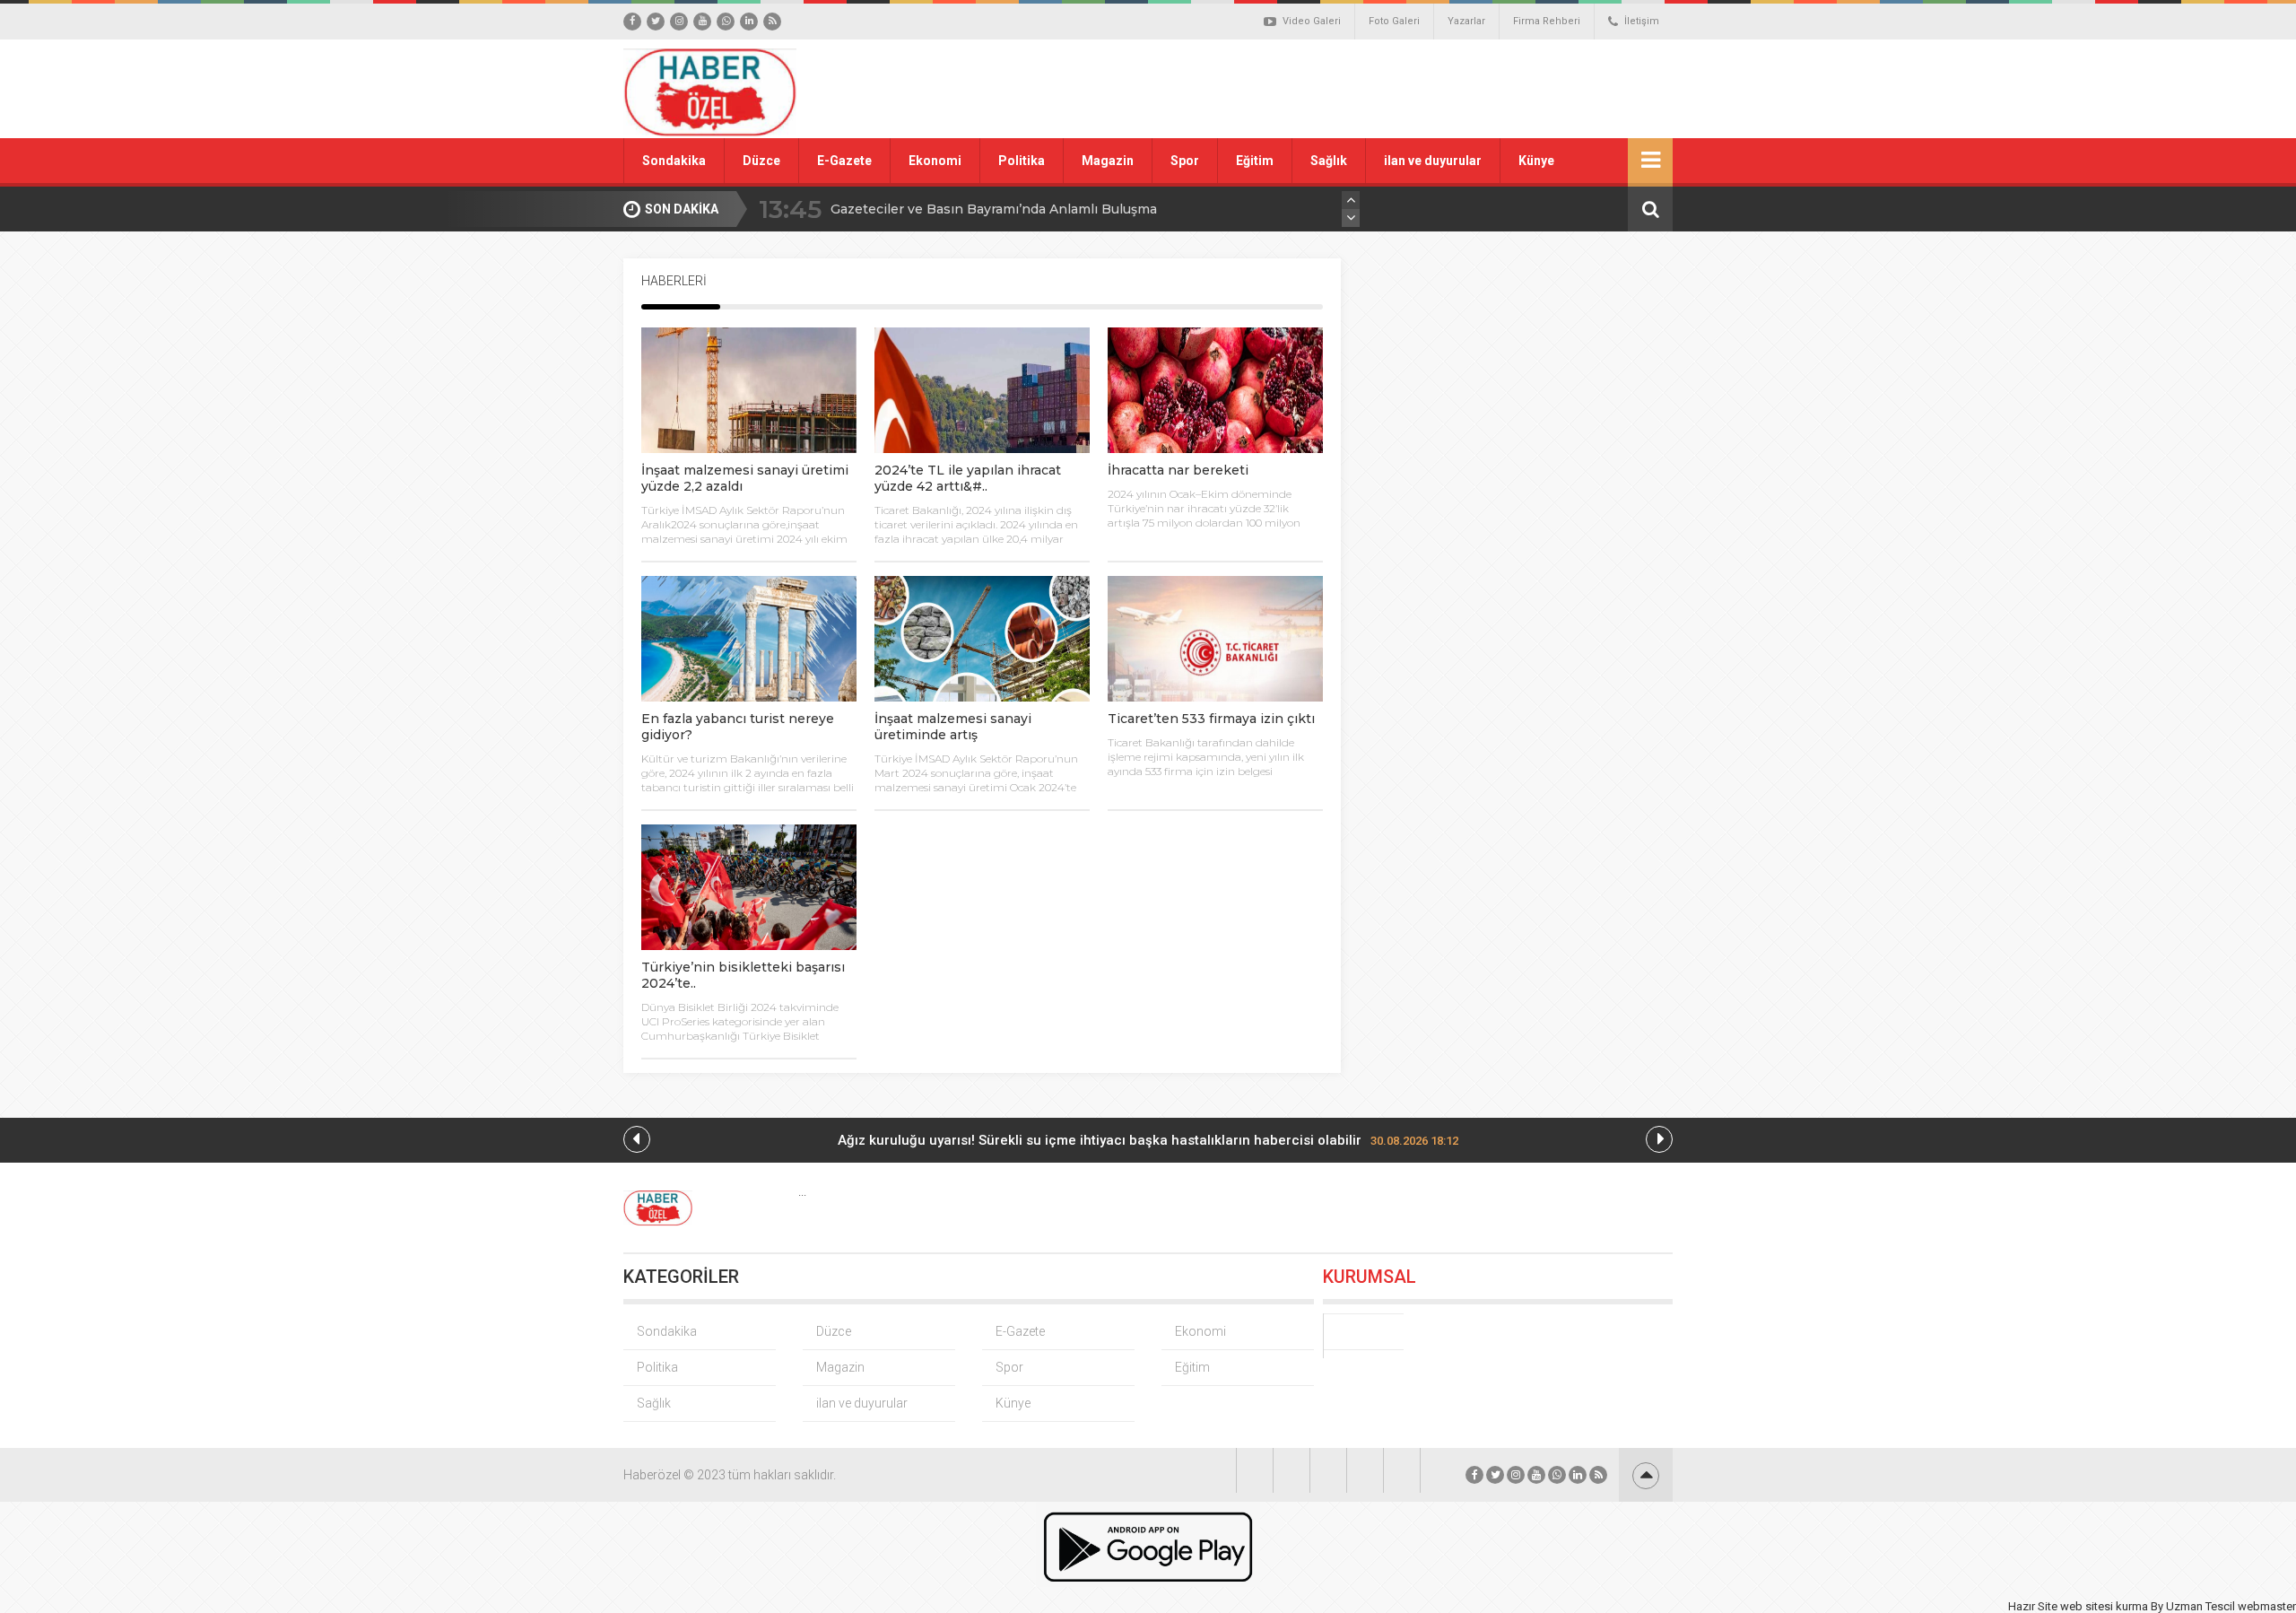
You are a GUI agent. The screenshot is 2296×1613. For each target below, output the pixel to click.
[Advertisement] (1350, 89)
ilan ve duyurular (1433, 161)
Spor (1185, 161)
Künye (1536, 161)
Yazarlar (1466, 21)
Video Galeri (1312, 21)
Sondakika (674, 161)
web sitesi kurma (2104, 1606)
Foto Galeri (1394, 21)
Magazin (1108, 161)
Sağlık (1329, 161)
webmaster (2267, 1606)
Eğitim (1255, 161)
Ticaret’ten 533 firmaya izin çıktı (1211, 719)
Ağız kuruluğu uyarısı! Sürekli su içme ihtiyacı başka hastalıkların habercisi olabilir (1148, 1140)
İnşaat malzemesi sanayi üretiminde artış (953, 727)
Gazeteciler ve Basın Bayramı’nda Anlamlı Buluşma (994, 209)
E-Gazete (844, 161)
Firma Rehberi (1547, 21)
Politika (1022, 161)
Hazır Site (2033, 1606)
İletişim (1642, 21)
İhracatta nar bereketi (1178, 470)
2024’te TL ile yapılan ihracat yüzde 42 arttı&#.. (968, 478)
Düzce (761, 161)
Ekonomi (935, 161)
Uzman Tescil (2200, 1606)
